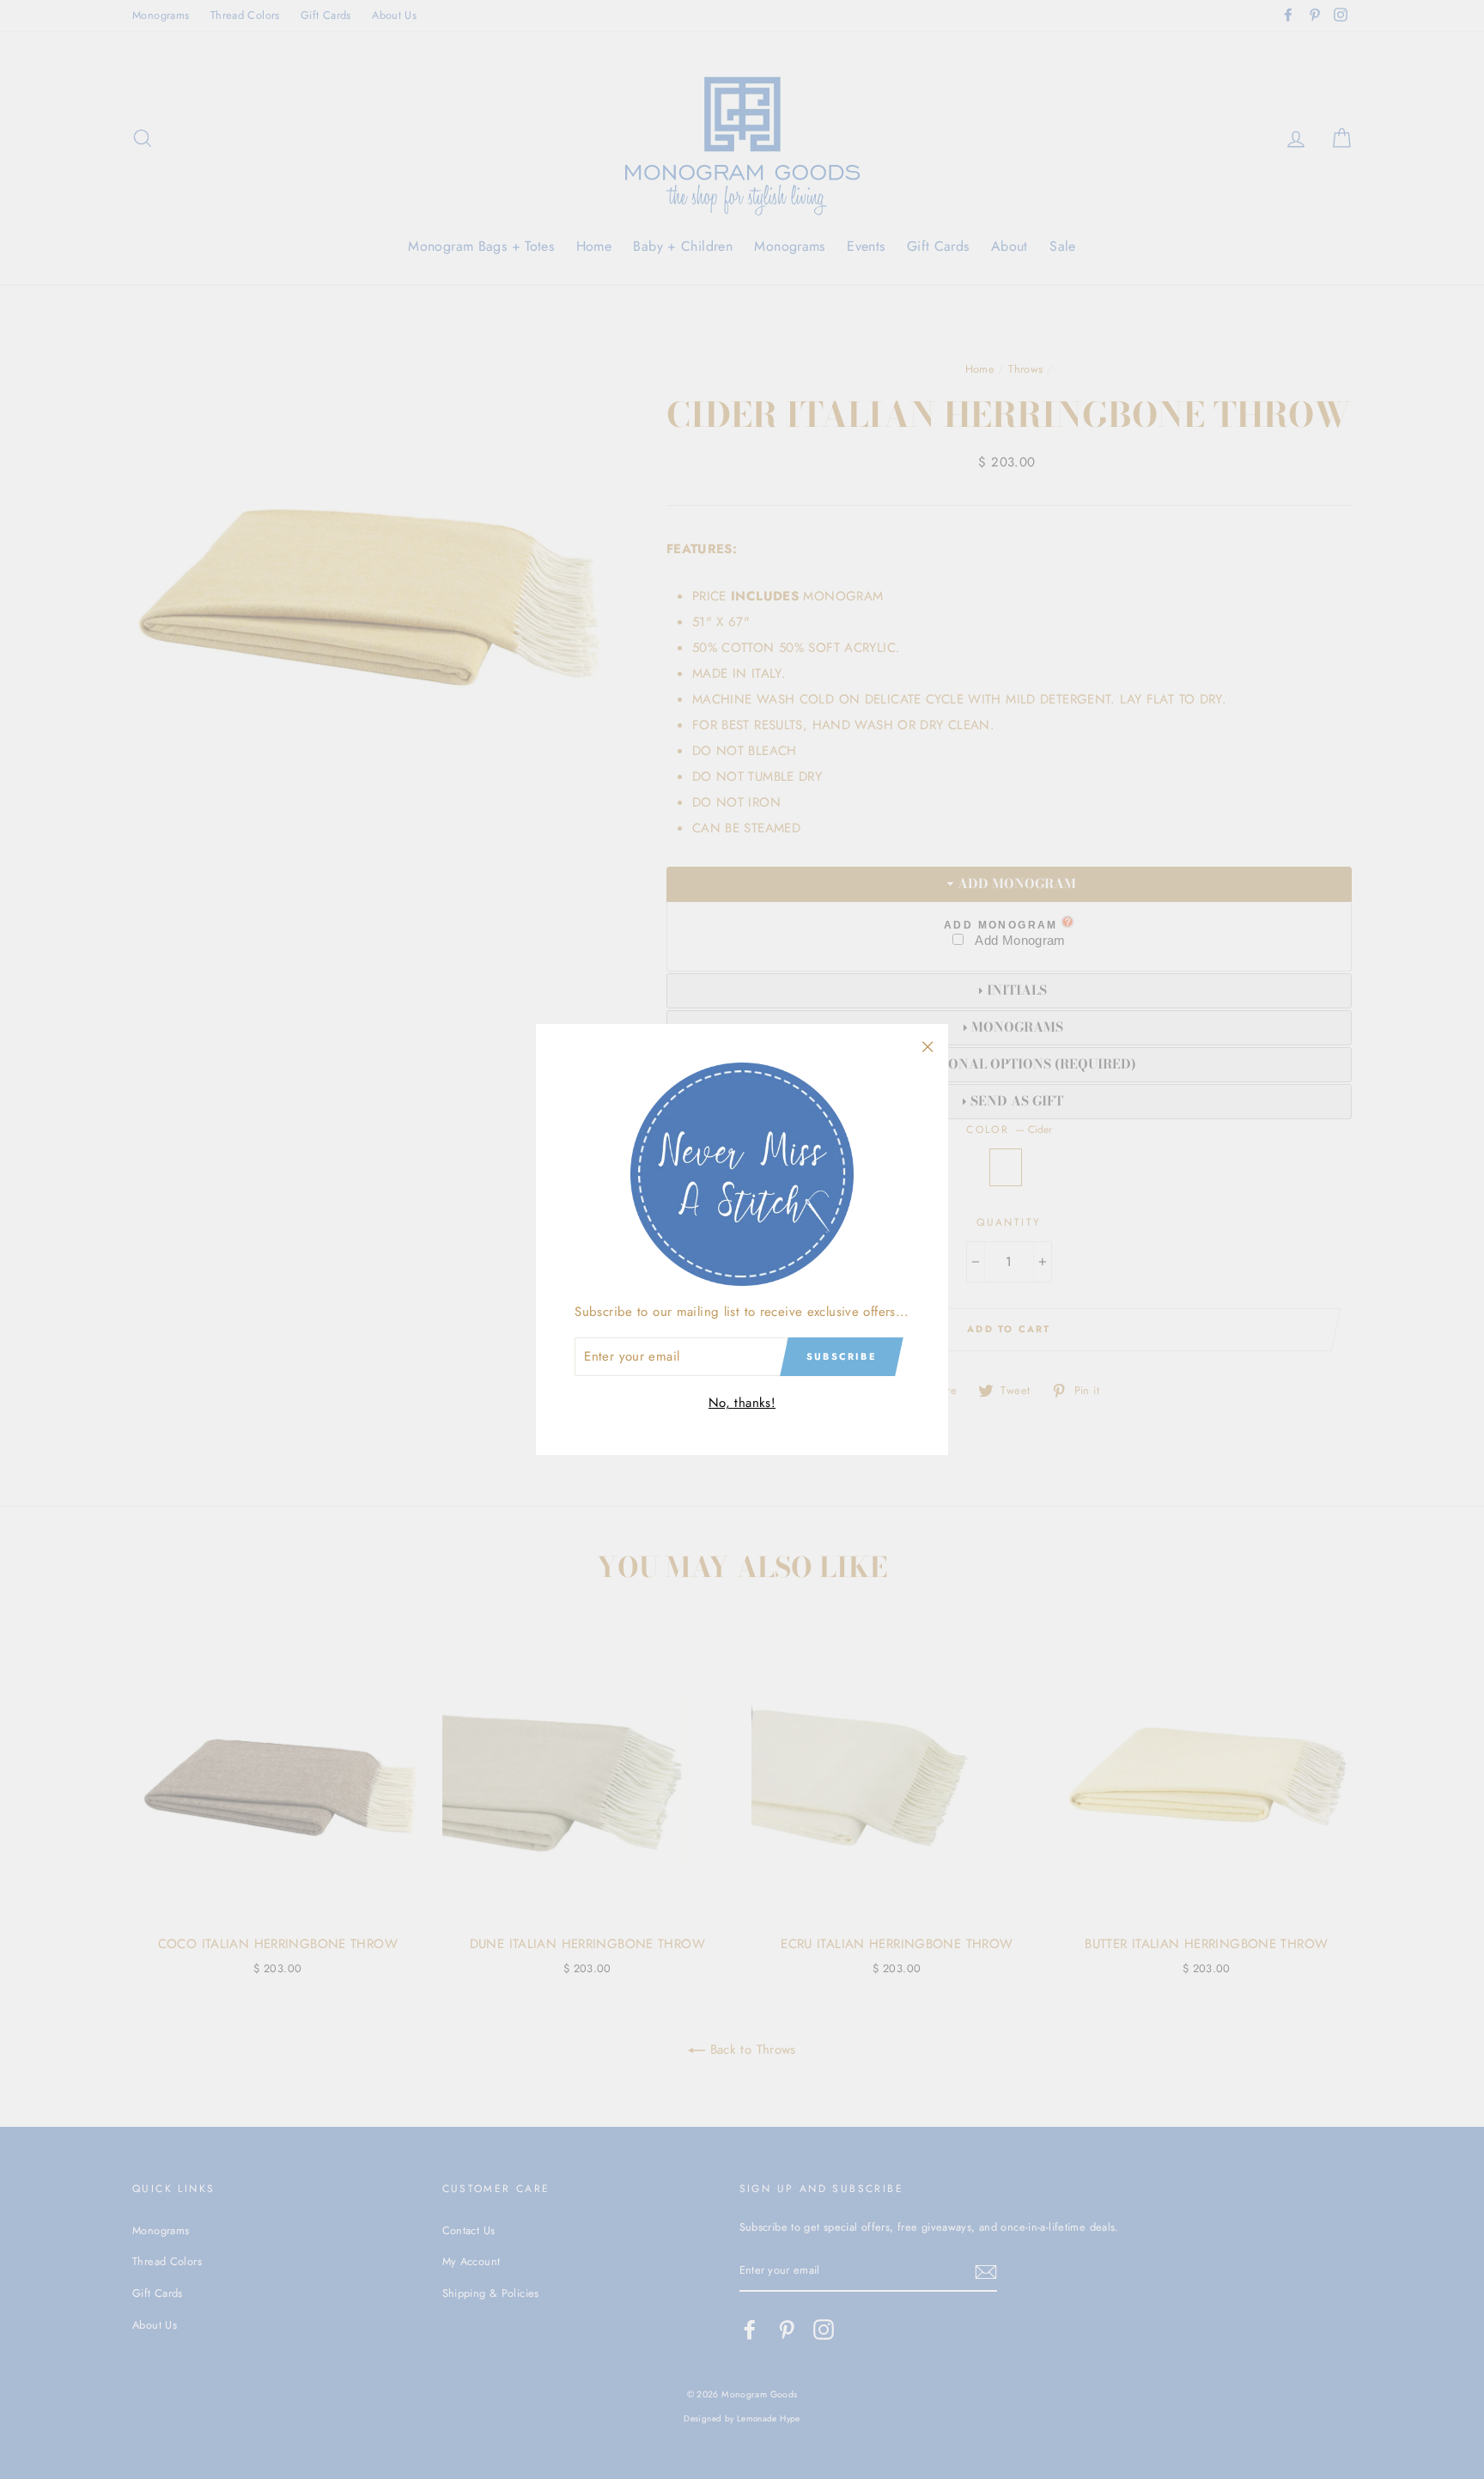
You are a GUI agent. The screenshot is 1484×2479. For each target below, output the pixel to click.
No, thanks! (742, 1403)
